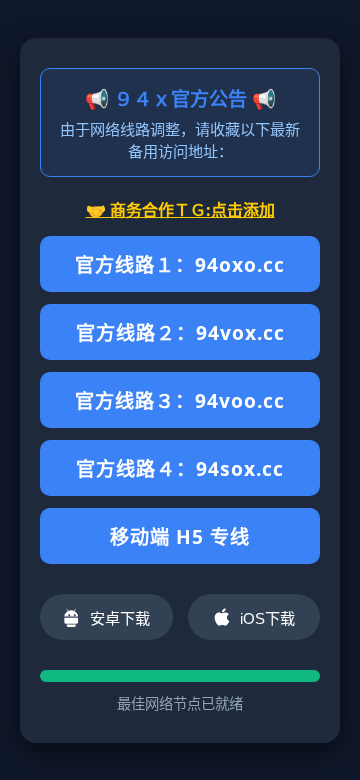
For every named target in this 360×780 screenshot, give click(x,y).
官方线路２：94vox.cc (180, 332)
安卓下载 (120, 618)
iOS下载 (267, 618)
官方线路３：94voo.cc (180, 400)
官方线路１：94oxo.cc (180, 264)
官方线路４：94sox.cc (180, 468)
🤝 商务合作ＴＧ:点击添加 (180, 210)
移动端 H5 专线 (180, 536)
